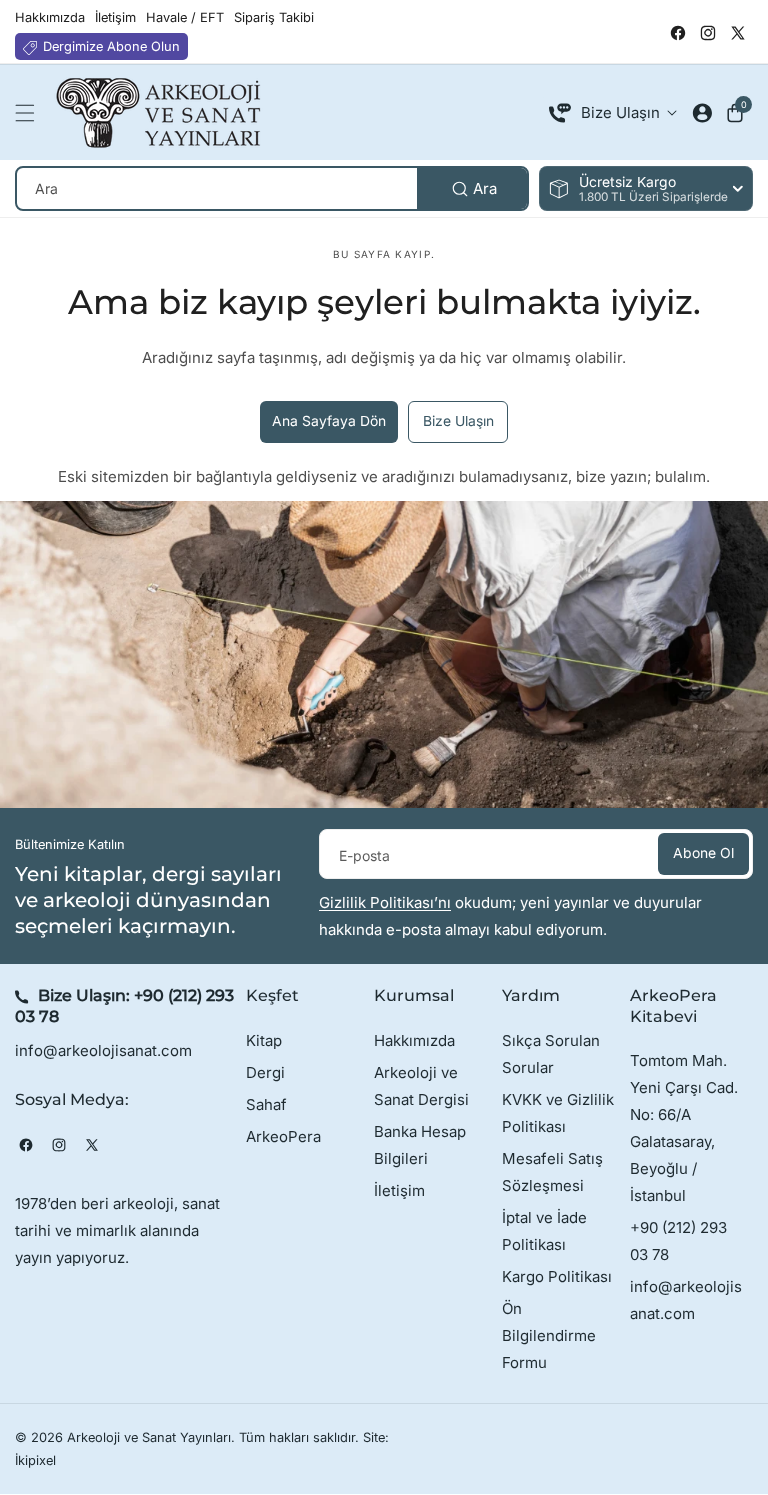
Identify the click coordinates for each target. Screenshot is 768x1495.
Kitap (264, 1040)
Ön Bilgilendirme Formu (549, 1335)
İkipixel (35, 1460)
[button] (30, 113)
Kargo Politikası (557, 1276)
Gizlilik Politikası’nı (385, 902)
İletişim (399, 1190)
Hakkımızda (414, 1040)
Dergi (265, 1072)
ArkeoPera (283, 1136)
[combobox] (272, 188)
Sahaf (266, 1104)
